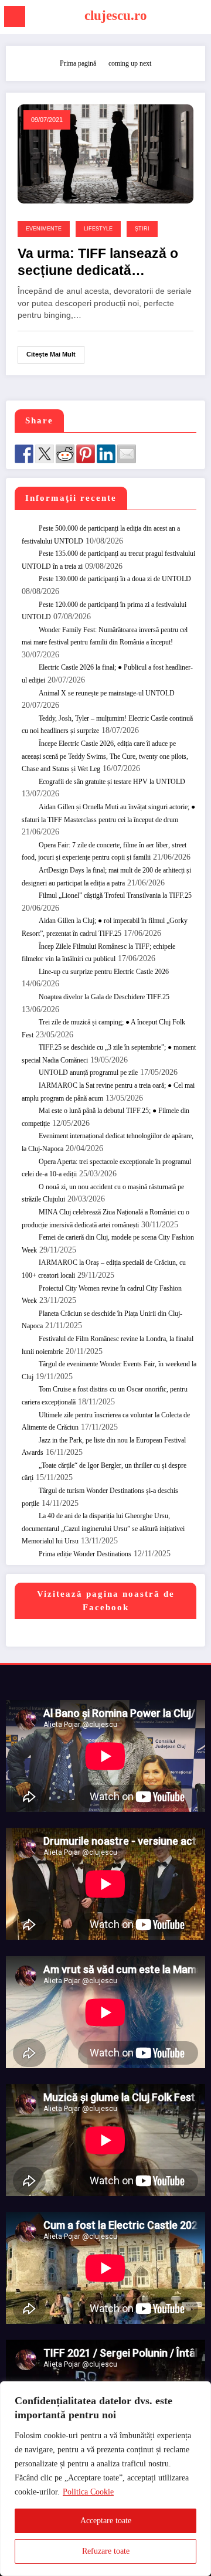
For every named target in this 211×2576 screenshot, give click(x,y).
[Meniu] (15, 16)
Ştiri (142, 229)
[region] (105, 2479)
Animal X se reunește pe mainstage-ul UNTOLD (107, 693)
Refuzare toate (106, 2551)
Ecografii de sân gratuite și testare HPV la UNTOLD (112, 782)
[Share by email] (127, 454)
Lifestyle (98, 229)
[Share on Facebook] (24, 454)
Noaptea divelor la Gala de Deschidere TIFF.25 (104, 997)
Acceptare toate (106, 2521)
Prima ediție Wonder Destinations (85, 1554)
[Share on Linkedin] (106, 454)
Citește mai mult (51, 354)
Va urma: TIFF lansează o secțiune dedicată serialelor (98, 263)
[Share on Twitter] (45, 454)
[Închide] (199, 2391)
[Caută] (197, 18)
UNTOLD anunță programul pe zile (88, 1073)
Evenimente (44, 229)
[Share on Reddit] (65, 454)
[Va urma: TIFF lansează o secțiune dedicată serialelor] (105, 153)
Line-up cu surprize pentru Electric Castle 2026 (104, 972)
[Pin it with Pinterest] (86, 454)
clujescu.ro (116, 16)
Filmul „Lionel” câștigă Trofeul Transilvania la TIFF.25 (115, 895)
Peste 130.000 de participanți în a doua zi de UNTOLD (115, 579)
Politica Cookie (88, 2492)
